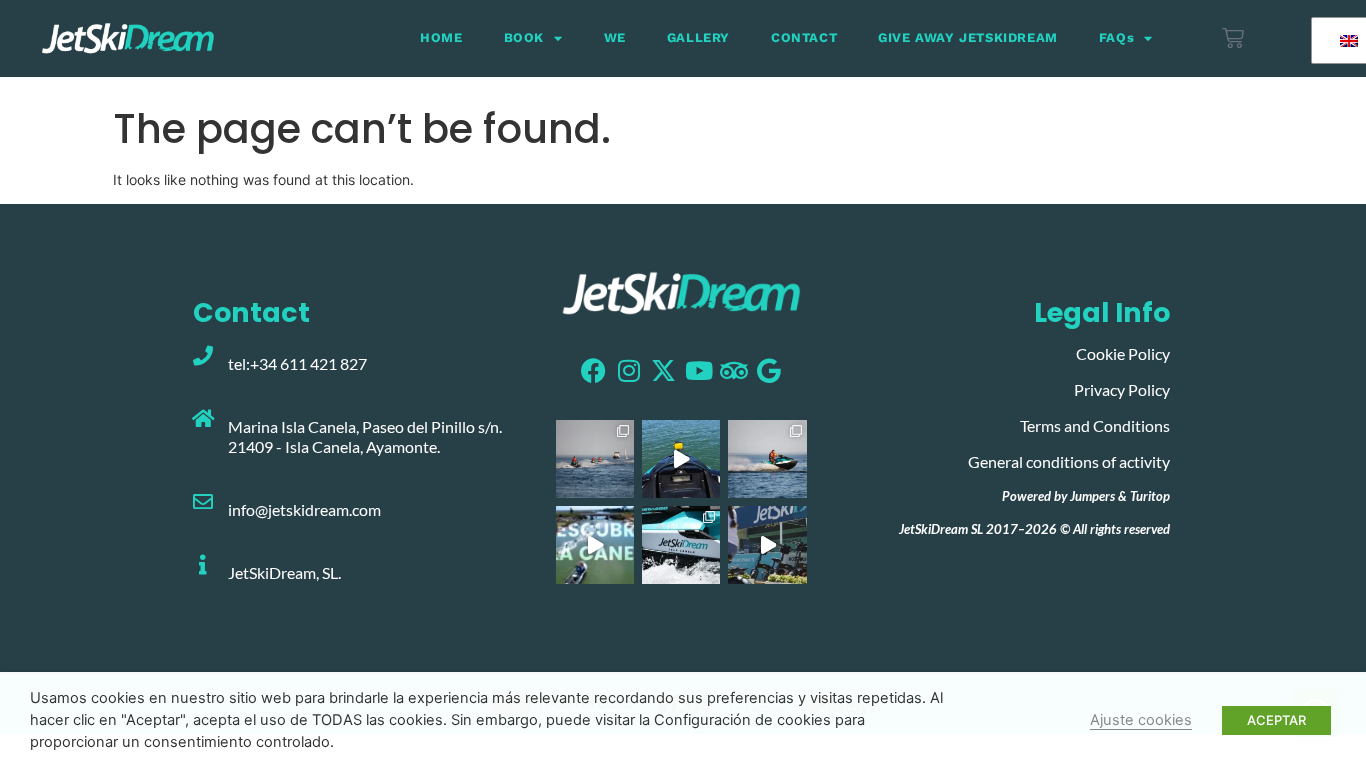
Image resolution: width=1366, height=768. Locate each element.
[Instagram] (628, 370)
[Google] (768, 370)
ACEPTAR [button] (1276, 720)
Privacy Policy (1122, 389)
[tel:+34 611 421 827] (203, 356)
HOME (441, 37)
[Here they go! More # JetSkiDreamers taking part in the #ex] (595, 459)
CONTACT (804, 37)
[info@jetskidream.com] (203, 502)
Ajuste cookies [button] (1141, 720)
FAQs (1116, 37)
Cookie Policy (1123, 353)
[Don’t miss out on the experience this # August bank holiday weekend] (767, 545)
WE (615, 37)
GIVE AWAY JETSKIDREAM (968, 37)
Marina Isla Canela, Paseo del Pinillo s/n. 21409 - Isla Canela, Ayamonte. (365, 436)
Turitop (1150, 496)
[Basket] (1233, 38)
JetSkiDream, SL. (284, 572)
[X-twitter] (663, 370)
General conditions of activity (1069, 461)
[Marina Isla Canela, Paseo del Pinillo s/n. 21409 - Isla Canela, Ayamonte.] (203, 419)
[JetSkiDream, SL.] (203, 565)
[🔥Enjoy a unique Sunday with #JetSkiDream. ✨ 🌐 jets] (767, 459)
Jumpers (1092, 496)
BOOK (524, 37)
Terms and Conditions (1095, 425)
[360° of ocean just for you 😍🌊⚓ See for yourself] (595, 545)
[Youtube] (698, 370)
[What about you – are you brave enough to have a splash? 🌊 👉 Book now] (681, 545)
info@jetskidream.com (304, 509)
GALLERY (698, 37)
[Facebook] (593, 370)
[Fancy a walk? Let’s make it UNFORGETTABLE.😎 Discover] (681, 459)
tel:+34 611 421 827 (297, 363)
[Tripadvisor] (733, 370)
